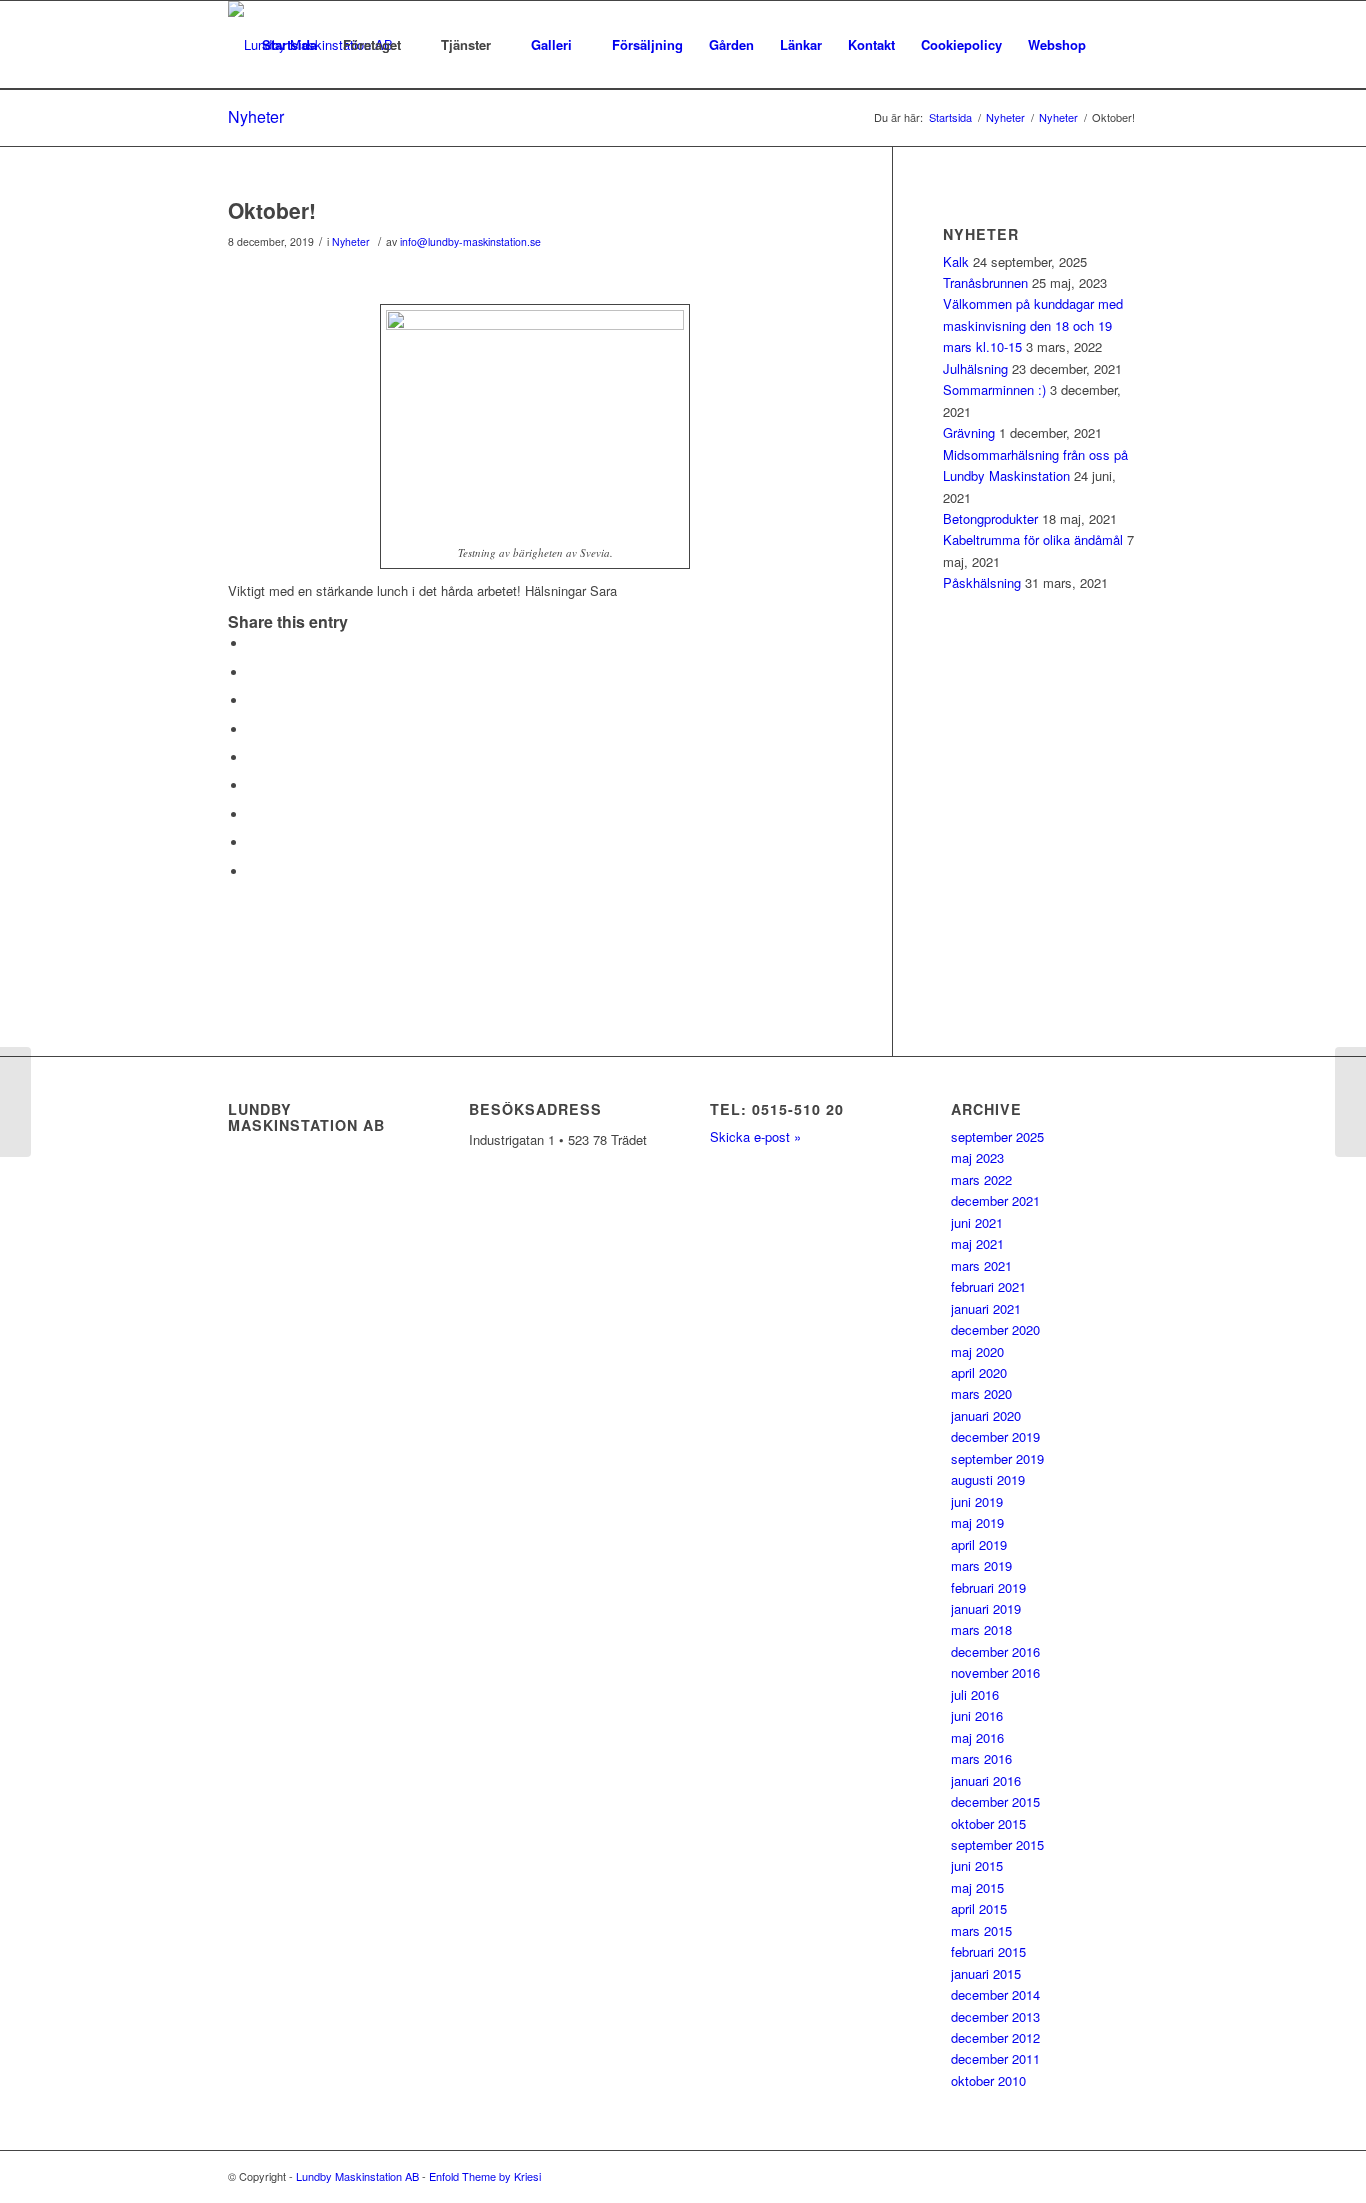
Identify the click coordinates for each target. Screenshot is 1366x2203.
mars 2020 (981, 1393)
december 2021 (995, 1200)
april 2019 (979, 1544)
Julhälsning (975, 368)
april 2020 (979, 1372)
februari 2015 (988, 1951)
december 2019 (995, 1436)
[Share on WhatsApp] (253, 700)
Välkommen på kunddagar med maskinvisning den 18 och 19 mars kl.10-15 (1033, 325)
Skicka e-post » (755, 1136)
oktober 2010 (988, 2080)
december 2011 (995, 2058)
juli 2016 (975, 1694)
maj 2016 (977, 1737)
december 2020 (995, 1329)
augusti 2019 (988, 1479)
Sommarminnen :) (994, 389)
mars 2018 (981, 1629)
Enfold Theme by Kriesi (485, 2176)
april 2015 (979, 1908)
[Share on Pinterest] (253, 729)
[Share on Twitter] (253, 672)
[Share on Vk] (253, 814)
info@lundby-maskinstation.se (470, 241)
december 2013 (995, 2016)
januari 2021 (986, 1308)
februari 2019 (988, 1587)
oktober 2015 (988, 1823)
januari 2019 (986, 1608)
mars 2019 (981, 1565)
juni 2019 (977, 1501)
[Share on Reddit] (253, 842)
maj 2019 (977, 1522)
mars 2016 (981, 1758)
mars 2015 (981, 1930)
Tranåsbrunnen (985, 282)
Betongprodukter (990, 518)
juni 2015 (977, 1865)
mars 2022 (981, 1179)
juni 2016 (977, 1715)
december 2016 (995, 1651)
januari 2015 (986, 1973)
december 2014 (995, 1994)
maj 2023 (977, 1157)
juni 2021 (977, 1222)
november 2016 (995, 1672)
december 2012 (995, 2037)
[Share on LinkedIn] (253, 757)
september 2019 (997, 1458)
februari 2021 (988, 1286)
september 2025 (997, 1136)
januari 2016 (986, 1780)
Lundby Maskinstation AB (357, 2176)
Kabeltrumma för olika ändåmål (1033, 539)
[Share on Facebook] (253, 643)
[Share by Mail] (253, 871)
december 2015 (995, 1801)
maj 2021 (977, 1243)
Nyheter (256, 116)
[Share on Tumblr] (253, 785)
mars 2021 (981, 1265)
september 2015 (997, 1844)
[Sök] (1118, 45)
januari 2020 (986, 1415)
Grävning (969, 432)
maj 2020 (977, 1351)
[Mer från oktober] (15, 1102)
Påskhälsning (982, 582)
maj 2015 (977, 1887)
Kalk (956, 261)
